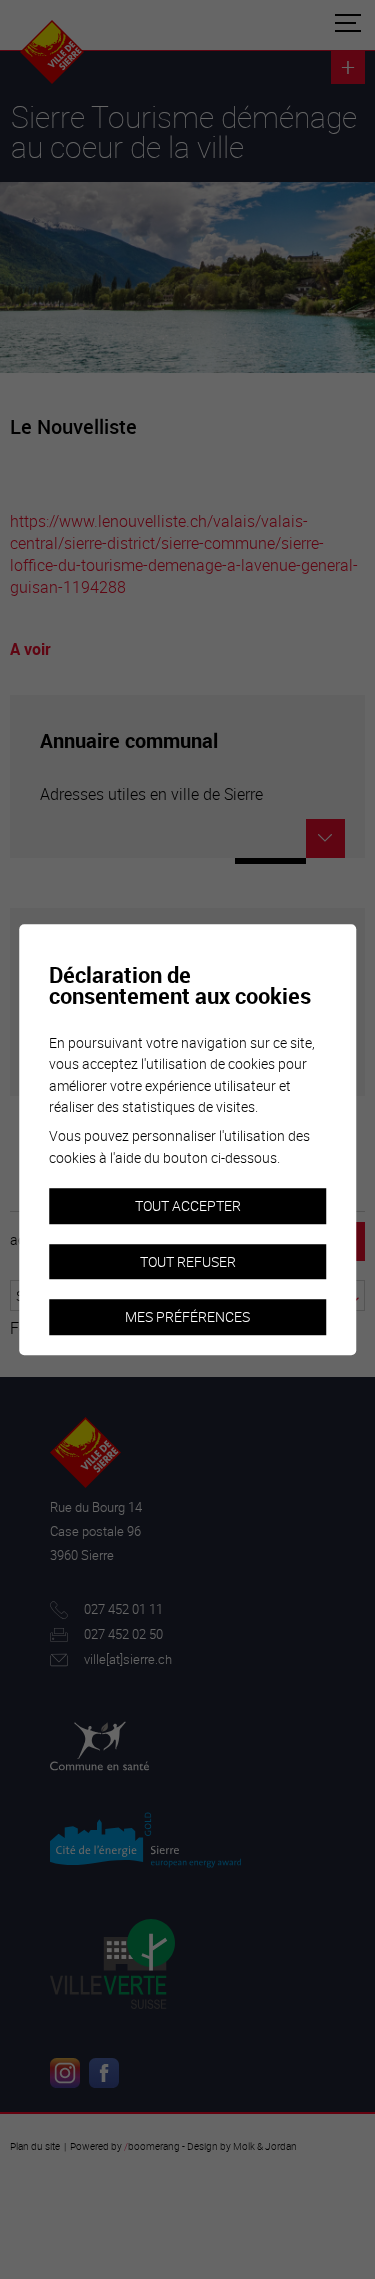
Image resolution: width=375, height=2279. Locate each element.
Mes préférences (187, 1317)
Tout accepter (188, 1205)
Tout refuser (188, 1261)
